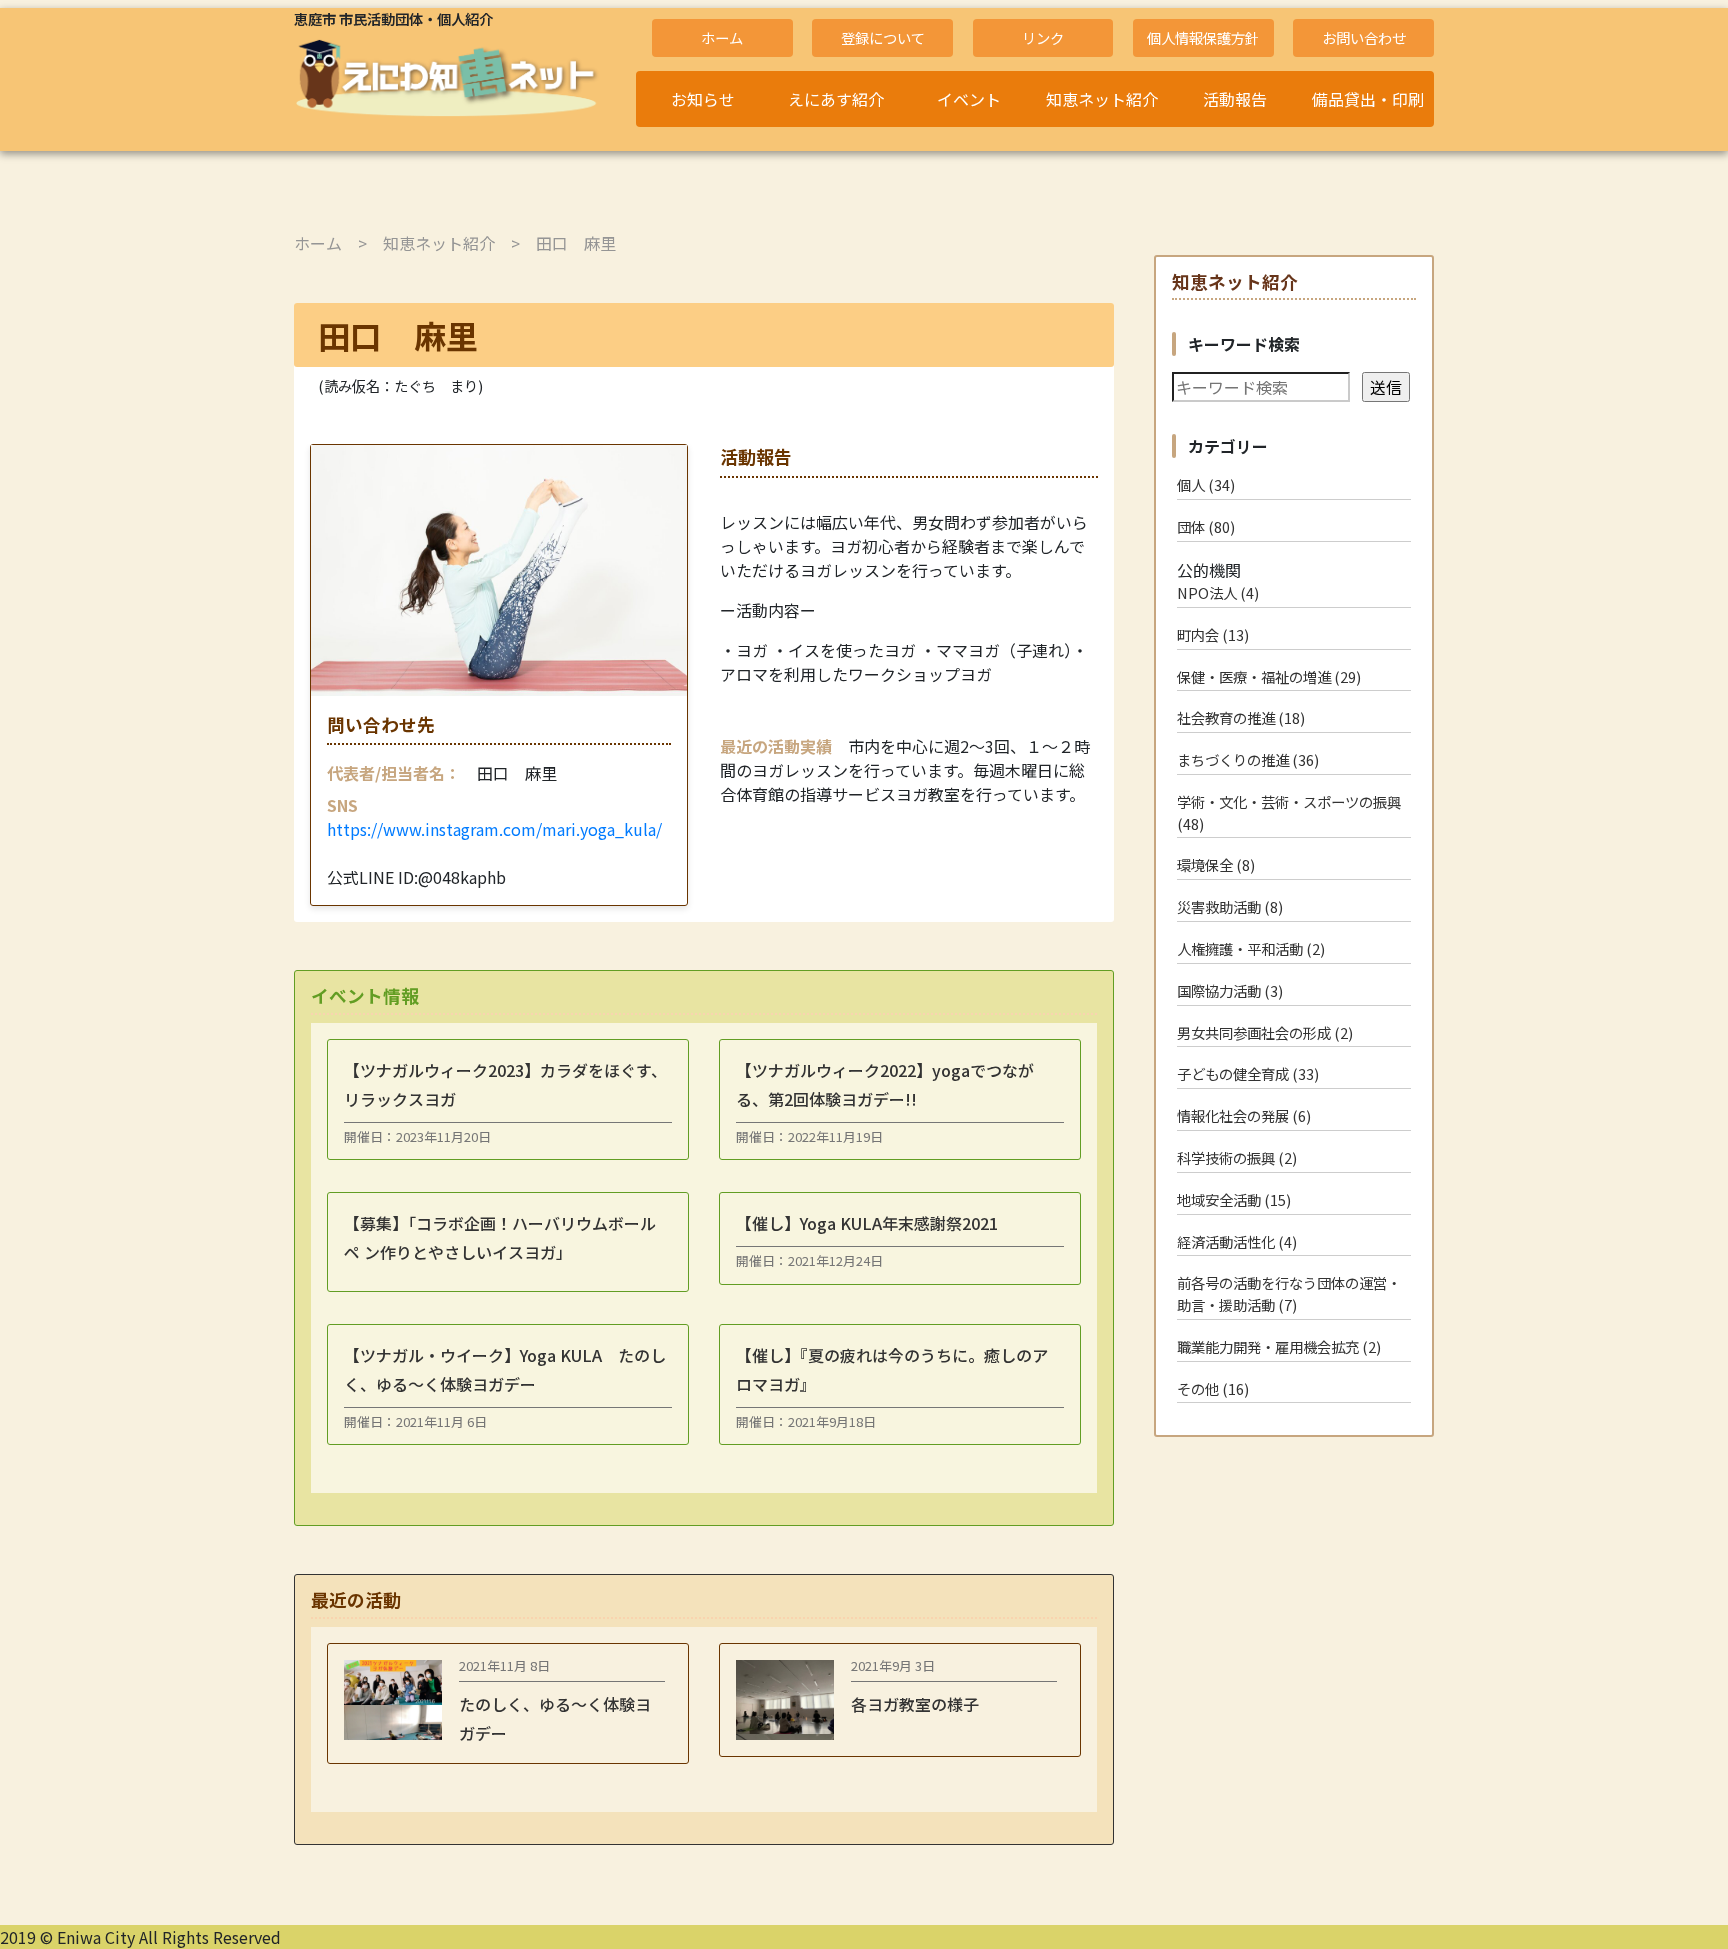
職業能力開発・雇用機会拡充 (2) (1279, 1346)
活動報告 (1235, 99)
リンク (1043, 37)
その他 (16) (1213, 1388)
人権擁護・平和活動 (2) (1251, 948)
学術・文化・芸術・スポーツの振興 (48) (1289, 812)
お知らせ (703, 99)
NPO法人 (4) (1218, 592)
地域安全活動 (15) (1234, 1199)
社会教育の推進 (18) (1241, 717)
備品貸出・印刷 (1368, 99)
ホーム (722, 37)
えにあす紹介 (836, 99)
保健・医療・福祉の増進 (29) (1269, 676)
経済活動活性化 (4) (1237, 1241)
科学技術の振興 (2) (1237, 1157)
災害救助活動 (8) (1230, 906)
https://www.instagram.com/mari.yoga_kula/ (494, 829)
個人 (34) (1206, 484)
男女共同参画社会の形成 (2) (1265, 1032)
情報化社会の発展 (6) (1244, 1115)
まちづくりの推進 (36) (1248, 759)
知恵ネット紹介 (1102, 99)
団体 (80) (1206, 526)
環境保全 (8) (1216, 864)
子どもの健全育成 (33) (1248, 1073)
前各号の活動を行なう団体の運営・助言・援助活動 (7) (1289, 1293)
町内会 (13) (1213, 634)
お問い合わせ (1364, 37)
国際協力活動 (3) (1230, 990)
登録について (883, 37)
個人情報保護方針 (1203, 37)
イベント (969, 99)
